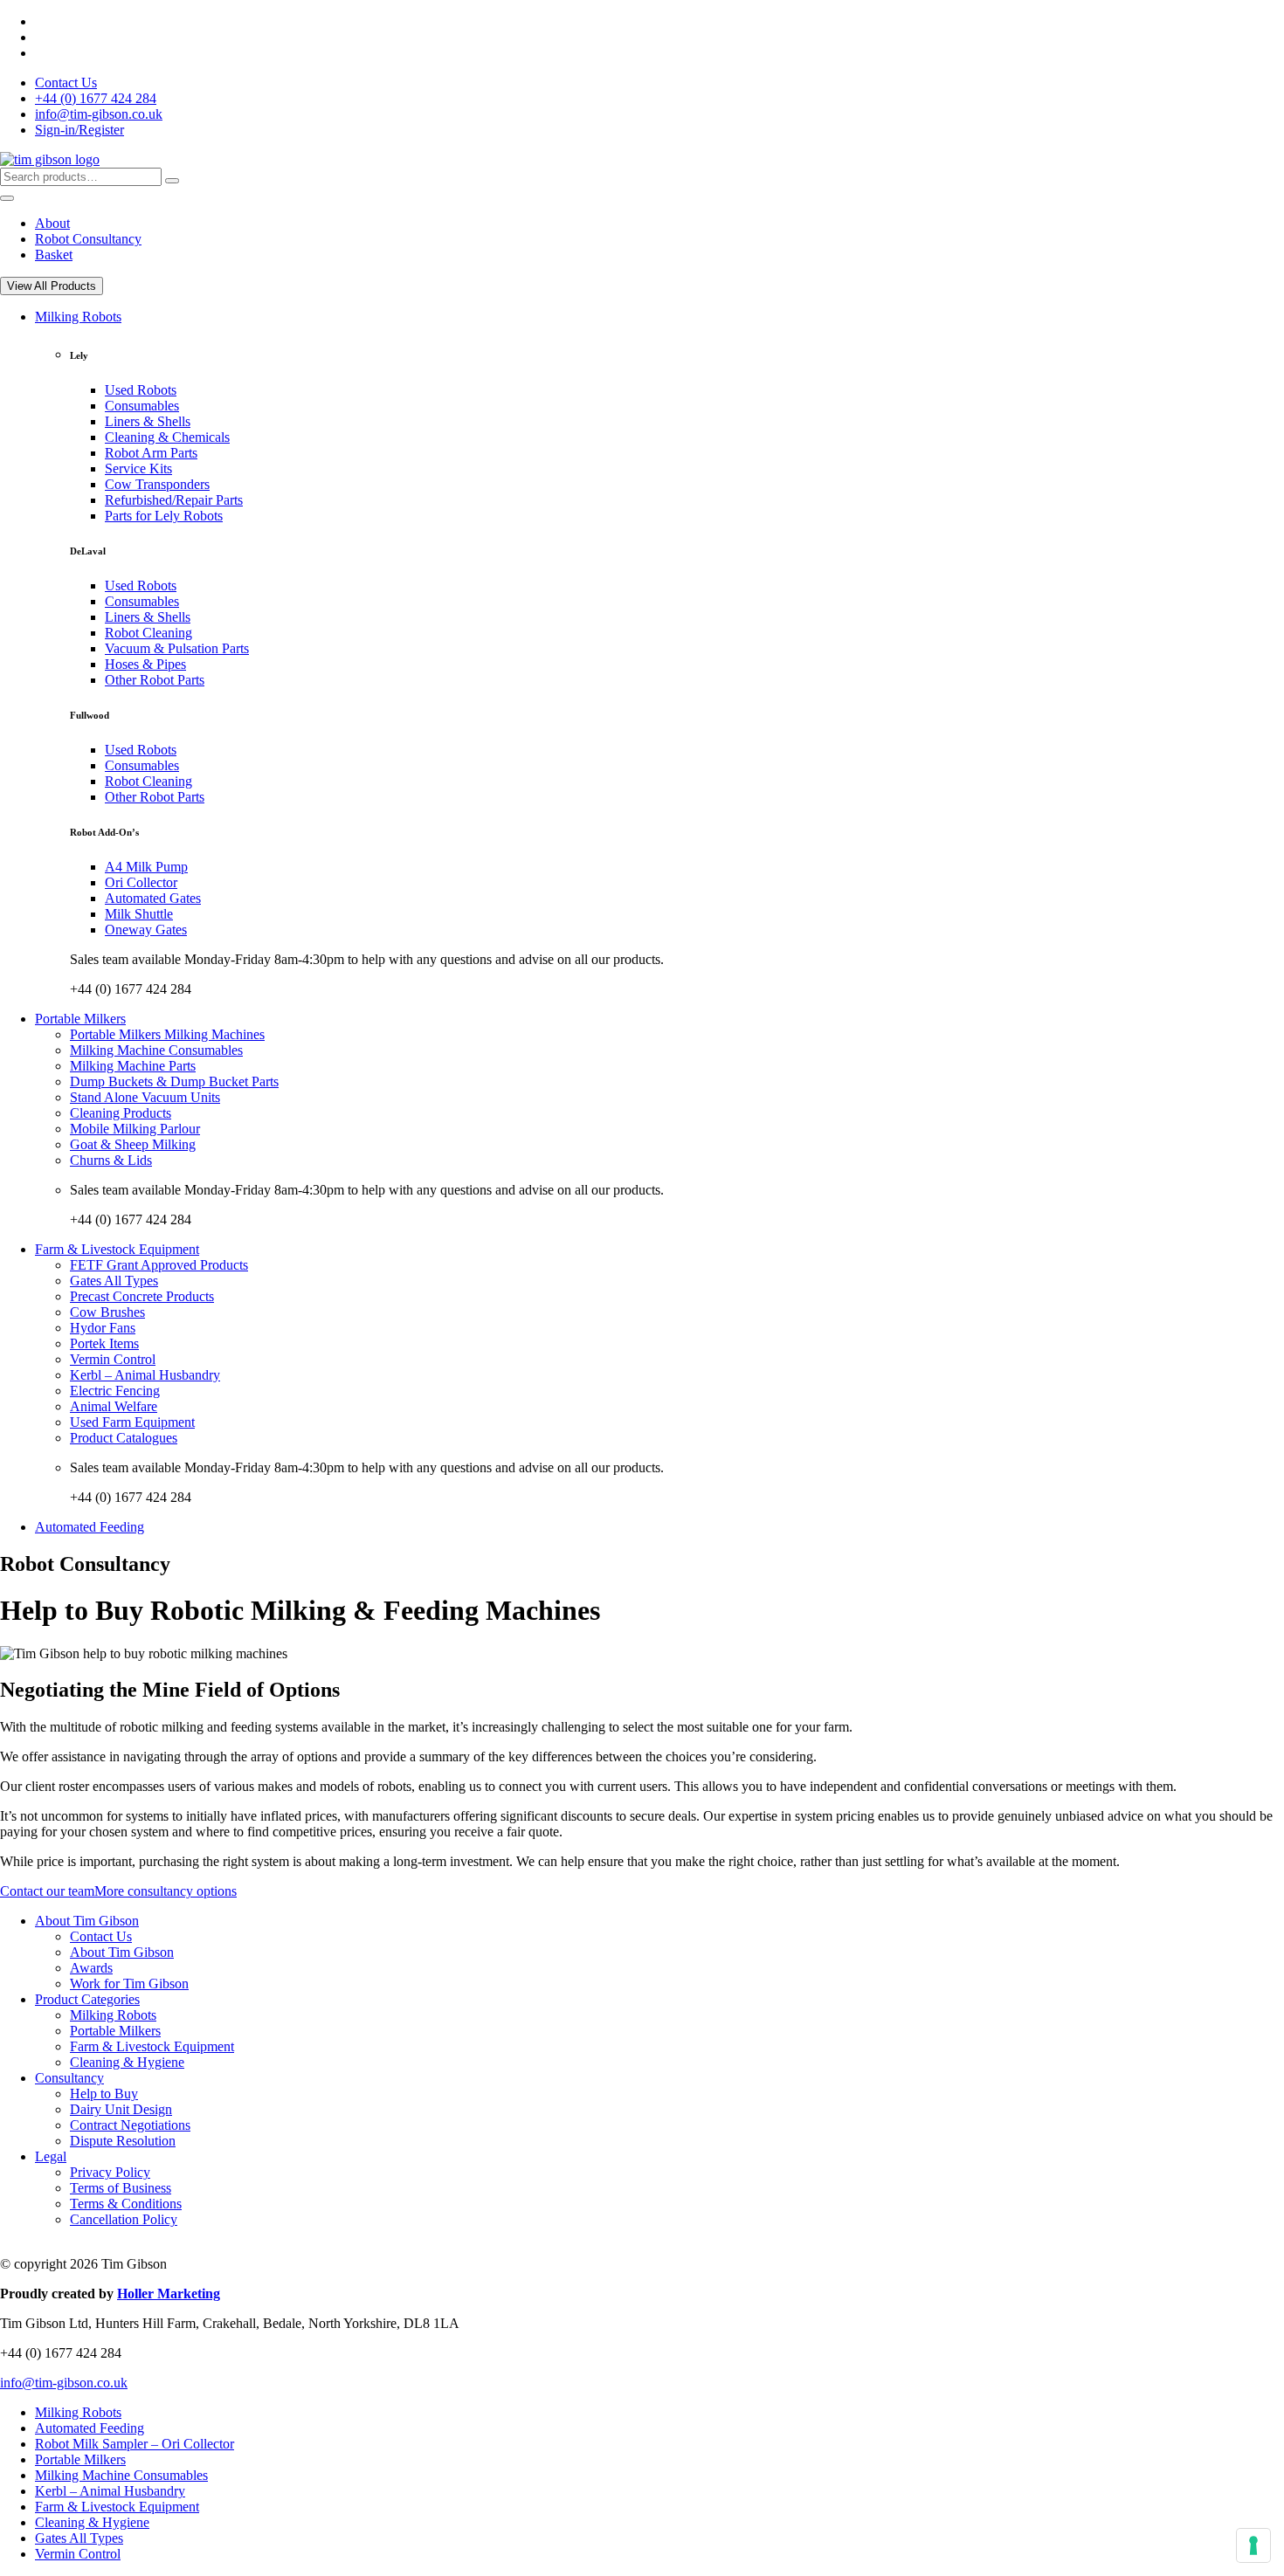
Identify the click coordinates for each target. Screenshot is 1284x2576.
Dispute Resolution (123, 2141)
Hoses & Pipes (145, 664)
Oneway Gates (146, 930)
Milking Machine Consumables (156, 1050)
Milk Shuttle (139, 914)
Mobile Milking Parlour (135, 1129)
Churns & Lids (111, 1160)
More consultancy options (166, 1891)
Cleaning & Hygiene (127, 2062)
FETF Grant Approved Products (159, 1265)
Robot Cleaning (148, 633)
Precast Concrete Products (142, 1296)
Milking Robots (78, 317)
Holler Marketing (169, 2294)
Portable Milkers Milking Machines (167, 1034)
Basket (54, 255)
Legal (51, 2156)
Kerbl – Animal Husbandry (145, 1375)
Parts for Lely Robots (164, 516)
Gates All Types (114, 1281)
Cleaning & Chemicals (167, 437)
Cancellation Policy (124, 2219)
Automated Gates (153, 898)
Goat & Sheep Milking (133, 1144)
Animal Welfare (114, 1406)
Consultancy (69, 2078)
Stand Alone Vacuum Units (145, 1097)
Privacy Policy (110, 2172)
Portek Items (104, 1343)
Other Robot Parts (155, 680)
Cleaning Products (121, 1113)
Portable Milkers (80, 1019)
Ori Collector (141, 882)
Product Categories (87, 1999)
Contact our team (47, 1891)
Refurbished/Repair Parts (174, 500)
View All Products (52, 286)
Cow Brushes (107, 1312)
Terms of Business (121, 2188)
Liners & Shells (148, 421)
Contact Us (66, 83)
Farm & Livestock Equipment (117, 1249)
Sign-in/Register (79, 130)
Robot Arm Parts (151, 453)
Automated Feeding (90, 1527)
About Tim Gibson (87, 1921)
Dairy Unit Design (121, 2109)
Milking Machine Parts (133, 1066)
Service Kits (138, 468)
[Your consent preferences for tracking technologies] (1253, 2545)
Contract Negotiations (130, 2125)
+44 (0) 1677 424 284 (96, 98)
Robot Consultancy (88, 239)
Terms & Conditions (126, 2204)
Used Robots (141, 390)
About (52, 223)
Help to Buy (104, 2094)
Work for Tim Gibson (129, 1984)
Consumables (142, 406)
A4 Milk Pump (146, 867)
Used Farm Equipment (132, 1422)
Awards (91, 1968)
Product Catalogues (124, 1438)
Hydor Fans (103, 1328)
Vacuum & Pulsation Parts (177, 648)
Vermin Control (113, 1359)
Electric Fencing (115, 1391)
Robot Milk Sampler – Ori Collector (135, 2444)
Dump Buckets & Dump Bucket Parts (174, 1081)
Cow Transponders (157, 484)
